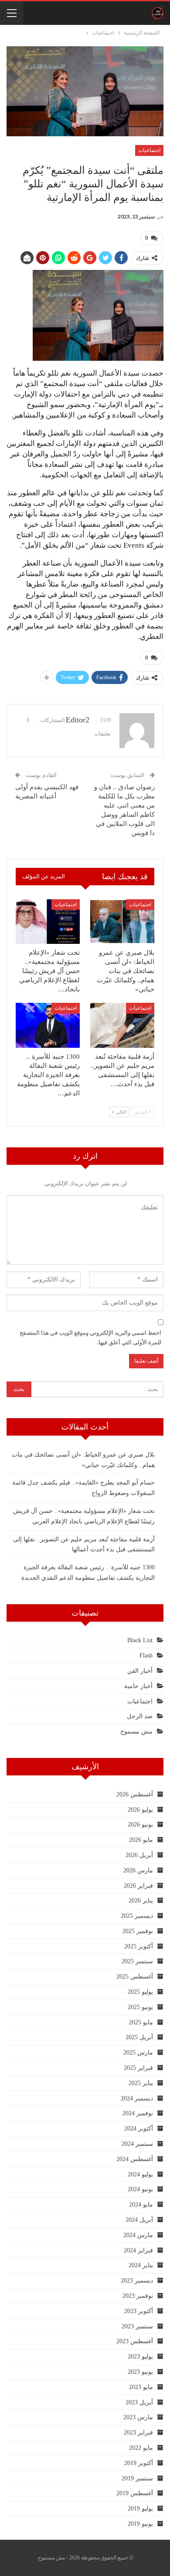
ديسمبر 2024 (137, 2098)
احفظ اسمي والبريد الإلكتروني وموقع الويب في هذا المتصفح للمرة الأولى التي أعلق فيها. (90, 1338)
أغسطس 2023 (135, 2341)
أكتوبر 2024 (139, 2129)
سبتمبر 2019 (137, 2478)
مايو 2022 (141, 2448)
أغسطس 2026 (135, 1794)
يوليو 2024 (140, 2174)
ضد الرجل (140, 1716)
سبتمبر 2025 (137, 1961)
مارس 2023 (138, 2417)
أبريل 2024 (139, 2220)
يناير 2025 (141, 2083)
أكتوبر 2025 (139, 1946)
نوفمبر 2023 (138, 2296)
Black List (140, 1640)
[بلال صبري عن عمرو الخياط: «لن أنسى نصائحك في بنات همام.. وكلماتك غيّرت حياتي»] (122, 922)
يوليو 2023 (140, 2357)
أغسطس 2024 (135, 2159)
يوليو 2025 (140, 1992)
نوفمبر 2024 (138, 2113)
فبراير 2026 (138, 1886)
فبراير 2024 (138, 2250)
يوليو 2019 (140, 2509)
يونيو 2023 (140, 2372)
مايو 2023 (141, 2387)
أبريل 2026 (139, 1855)
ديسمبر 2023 (137, 2281)
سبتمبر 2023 (137, 2326)
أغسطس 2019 (135, 2493)
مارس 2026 (138, 1870)
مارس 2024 (138, 2235)
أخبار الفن (140, 1671)
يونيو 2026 (140, 1825)
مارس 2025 (138, 2053)
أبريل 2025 (139, 2037)
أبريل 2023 (139, 2402)
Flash (146, 1656)
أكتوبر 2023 (139, 2311)
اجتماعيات (149, 150)
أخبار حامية (138, 1686)
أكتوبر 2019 (139, 2463)
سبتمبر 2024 (137, 2144)
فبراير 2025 (138, 2068)
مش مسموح (136, 1732)
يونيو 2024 (140, 2189)
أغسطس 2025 (135, 1977)
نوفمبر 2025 (138, 1931)
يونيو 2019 (140, 2524)
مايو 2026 (141, 1840)
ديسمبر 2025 (137, 1916)
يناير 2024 (141, 2265)
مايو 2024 (141, 2205)
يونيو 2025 (140, 2007)
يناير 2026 (141, 1901)
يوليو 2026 (140, 1810)
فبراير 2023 (138, 2433)
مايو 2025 (141, 2022)
